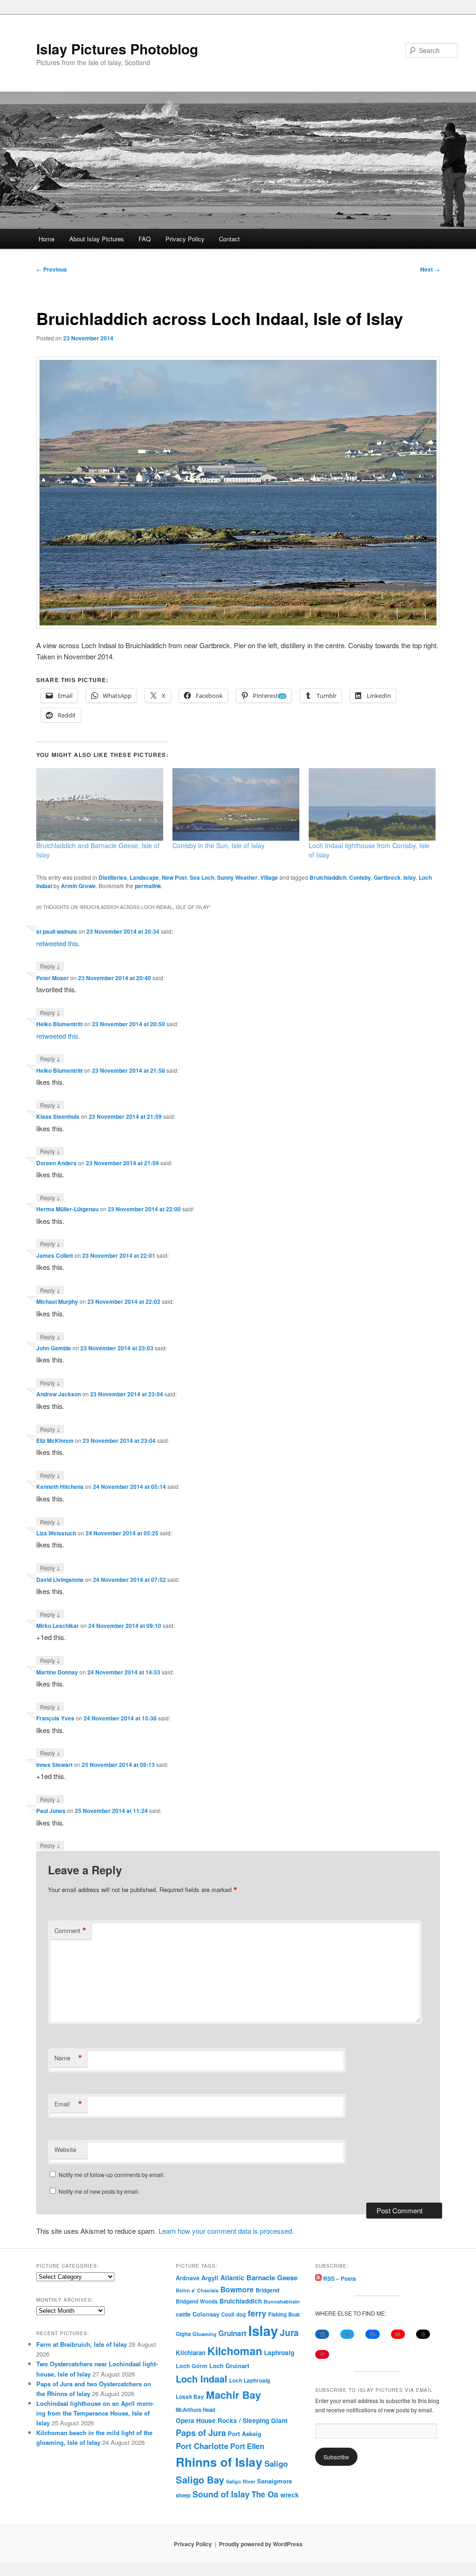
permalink (148, 886)
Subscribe (336, 2457)
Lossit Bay (190, 2397)
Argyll (210, 2278)
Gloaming (205, 2334)
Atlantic (232, 2277)
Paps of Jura (201, 2433)
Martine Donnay (57, 1672)
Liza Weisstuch (56, 1533)
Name (68, 2058)
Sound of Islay (221, 2494)
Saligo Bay (200, 2480)
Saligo (276, 2463)
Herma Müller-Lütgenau (67, 1209)
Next (430, 269)
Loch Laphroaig (250, 2380)
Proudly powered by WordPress (261, 2544)
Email (68, 2104)
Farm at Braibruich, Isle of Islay (82, 2344)
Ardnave (188, 2278)
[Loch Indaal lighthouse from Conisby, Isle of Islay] (372, 804)
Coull (228, 2314)
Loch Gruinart (229, 2366)
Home (46, 239)
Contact (229, 239)
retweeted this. (58, 943)
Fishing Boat (284, 2314)
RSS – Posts (339, 2278)
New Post (174, 877)
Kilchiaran (191, 2353)
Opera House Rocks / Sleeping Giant (232, 2420)
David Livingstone (60, 1580)
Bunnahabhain (282, 2301)
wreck (290, 2495)
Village (269, 877)
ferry (257, 2313)
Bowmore (237, 2289)
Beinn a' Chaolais (197, 2290)
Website (65, 2149)
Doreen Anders (56, 1163)
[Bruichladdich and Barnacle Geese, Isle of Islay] (100, 804)
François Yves (55, 1718)
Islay (410, 877)
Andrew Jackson (59, 1394)
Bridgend (268, 2290)
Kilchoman (235, 2351)
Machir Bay (233, 2395)
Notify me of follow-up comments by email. (112, 2174)
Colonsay (206, 2314)
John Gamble (54, 1348)
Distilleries (113, 877)
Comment (70, 1931)
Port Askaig (245, 2433)
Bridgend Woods (197, 2301)
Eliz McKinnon (55, 1441)
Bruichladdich (328, 877)
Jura (289, 2333)
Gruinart (232, 2333)
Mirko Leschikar (58, 1626)
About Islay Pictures (97, 239)
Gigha (183, 2334)
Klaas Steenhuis (58, 1116)
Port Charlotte (202, 2446)
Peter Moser (53, 978)
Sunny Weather (237, 877)
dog (241, 2314)
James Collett (55, 1255)
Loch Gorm (192, 2366)
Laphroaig (279, 2352)
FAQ (145, 239)
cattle (183, 2314)
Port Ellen (247, 2446)
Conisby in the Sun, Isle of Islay (218, 845)
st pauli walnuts (57, 931)
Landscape (144, 877)
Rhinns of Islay (219, 2462)
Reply (50, 966)
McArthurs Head (195, 2410)
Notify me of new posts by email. (99, 2191)
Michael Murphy (57, 1301)
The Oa (265, 2494)
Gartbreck (387, 877)
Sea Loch (202, 877)
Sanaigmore (274, 2481)
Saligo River (241, 2481)
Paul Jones (51, 1811)
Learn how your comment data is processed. (226, 2231)
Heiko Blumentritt (59, 1024)
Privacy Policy (185, 239)
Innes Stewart (54, 1765)
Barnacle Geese (272, 2277)
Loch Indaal (202, 2379)
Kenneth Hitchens (60, 1487)
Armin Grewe (78, 886)
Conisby (360, 877)
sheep (183, 2495)
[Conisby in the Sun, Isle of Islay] (236, 804)
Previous (52, 269)
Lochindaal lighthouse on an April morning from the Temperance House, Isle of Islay (95, 2413)
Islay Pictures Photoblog (117, 49)
